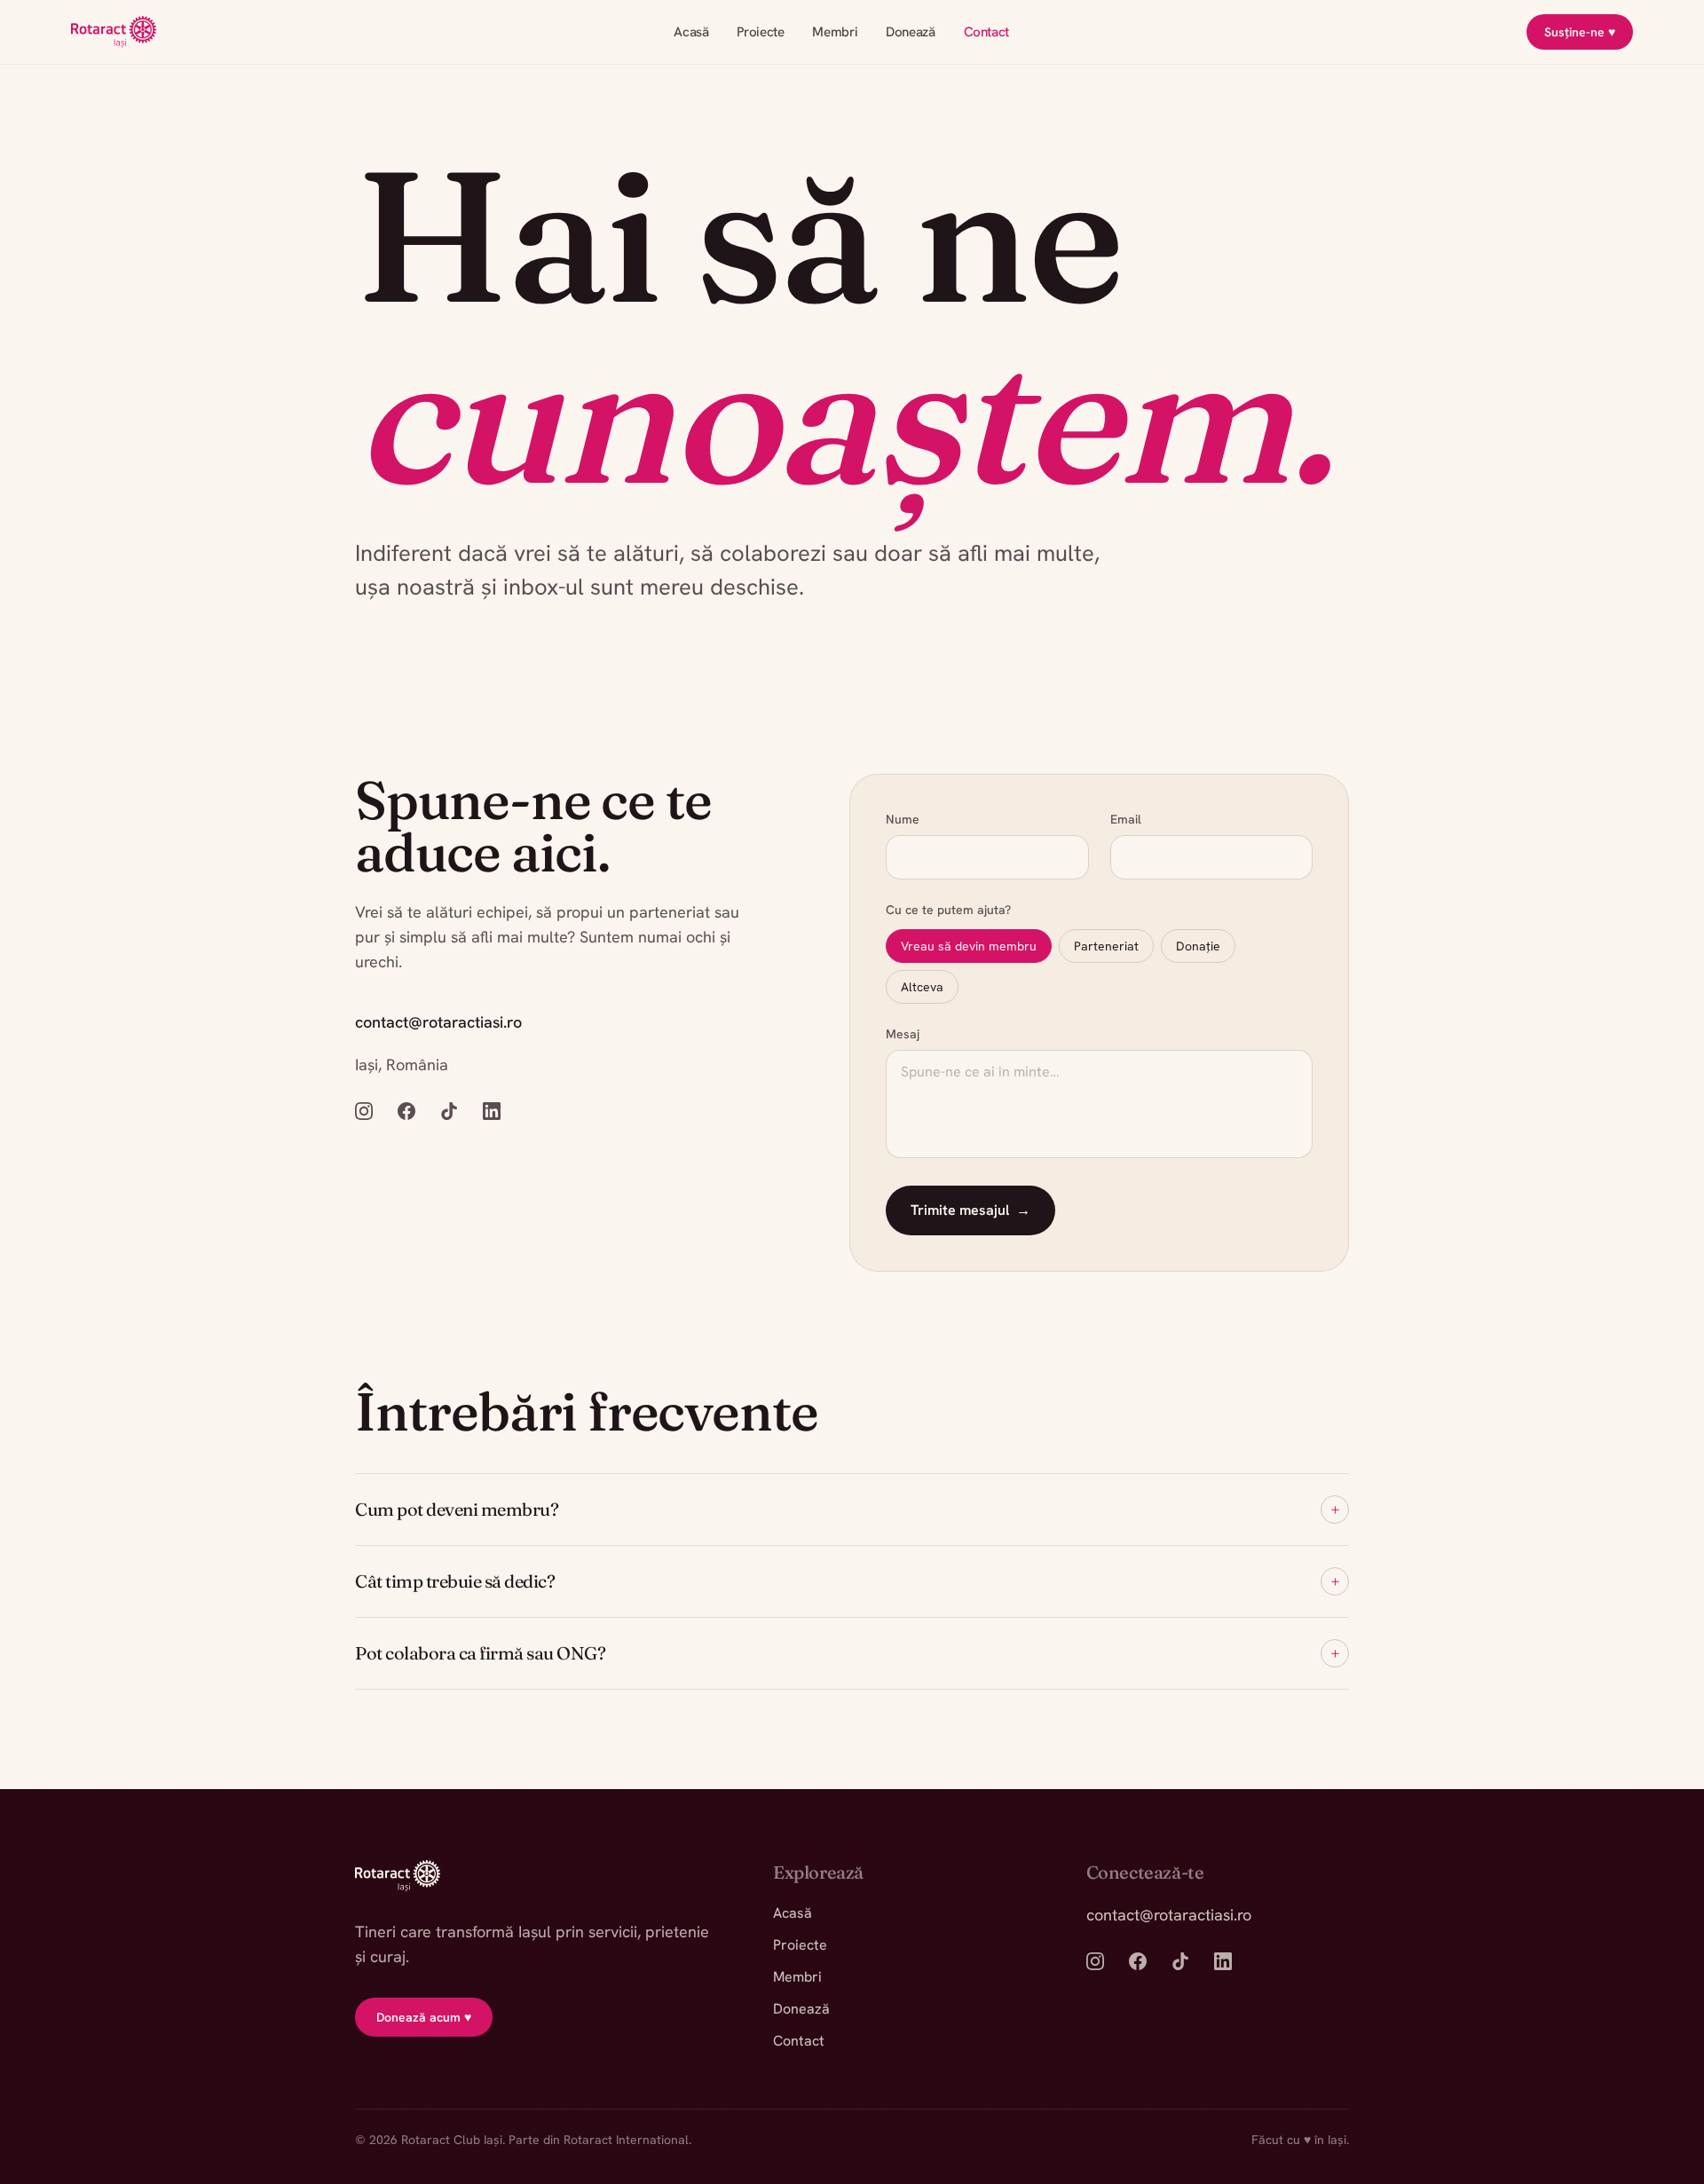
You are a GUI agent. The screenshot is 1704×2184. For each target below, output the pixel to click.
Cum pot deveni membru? (847, 1509)
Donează (910, 32)
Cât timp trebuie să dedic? (847, 1581)
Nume (903, 819)
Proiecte (760, 32)
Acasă (691, 32)
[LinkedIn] (492, 1111)
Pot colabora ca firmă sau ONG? (847, 1653)
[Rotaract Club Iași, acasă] (114, 32)
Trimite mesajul (970, 1210)
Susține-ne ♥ (1580, 32)
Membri (835, 32)
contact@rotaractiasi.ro (438, 1022)
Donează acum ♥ (424, 2017)
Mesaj (903, 1034)
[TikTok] (449, 1111)
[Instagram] (364, 1111)
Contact (986, 32)
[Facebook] (406, 1111)
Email (1125, 819)
